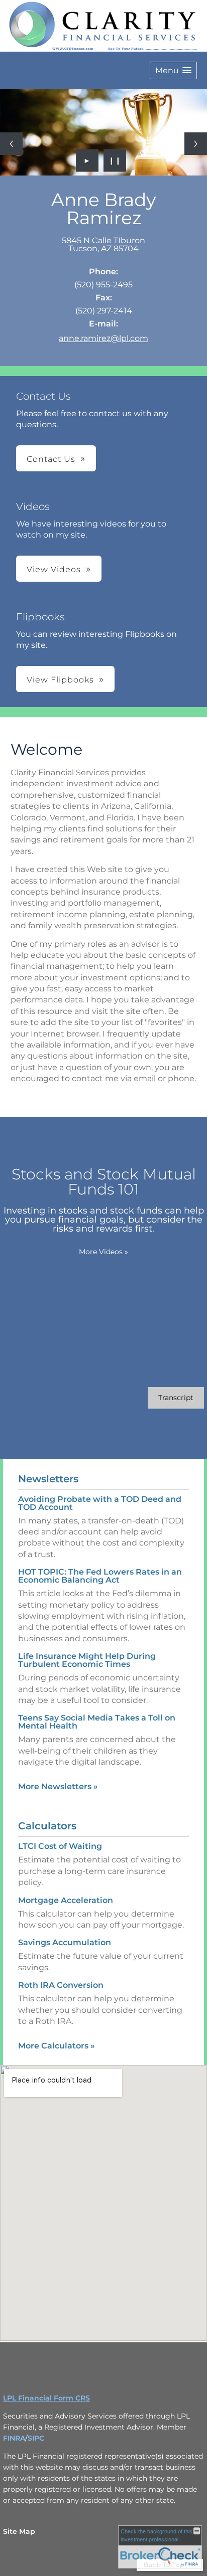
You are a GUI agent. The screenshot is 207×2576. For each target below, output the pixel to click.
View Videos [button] (54, 569)
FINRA (14, 2438)
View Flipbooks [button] (60, 680)
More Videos (103, 1252)
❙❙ (115, 160)
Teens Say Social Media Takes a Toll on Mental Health (97, 1722)
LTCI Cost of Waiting (60, 1846)
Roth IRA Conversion (61, 1985)
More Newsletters (58, 1786)
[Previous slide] (11, 144)
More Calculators (57, 2046)
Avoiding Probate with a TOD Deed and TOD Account (100, 1503)
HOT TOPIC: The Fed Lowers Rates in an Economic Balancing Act (100, 1576)
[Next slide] (196, 144)
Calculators (47, 1826)
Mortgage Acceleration (66, 1900)
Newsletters (48, 1479)
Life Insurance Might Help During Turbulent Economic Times (87, 1660)
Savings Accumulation (65, 1942)
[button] (173, 70)
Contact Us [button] (51, 459)
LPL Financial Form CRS (46, 2398)
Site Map (19, 2531)
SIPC (36, 2438)
